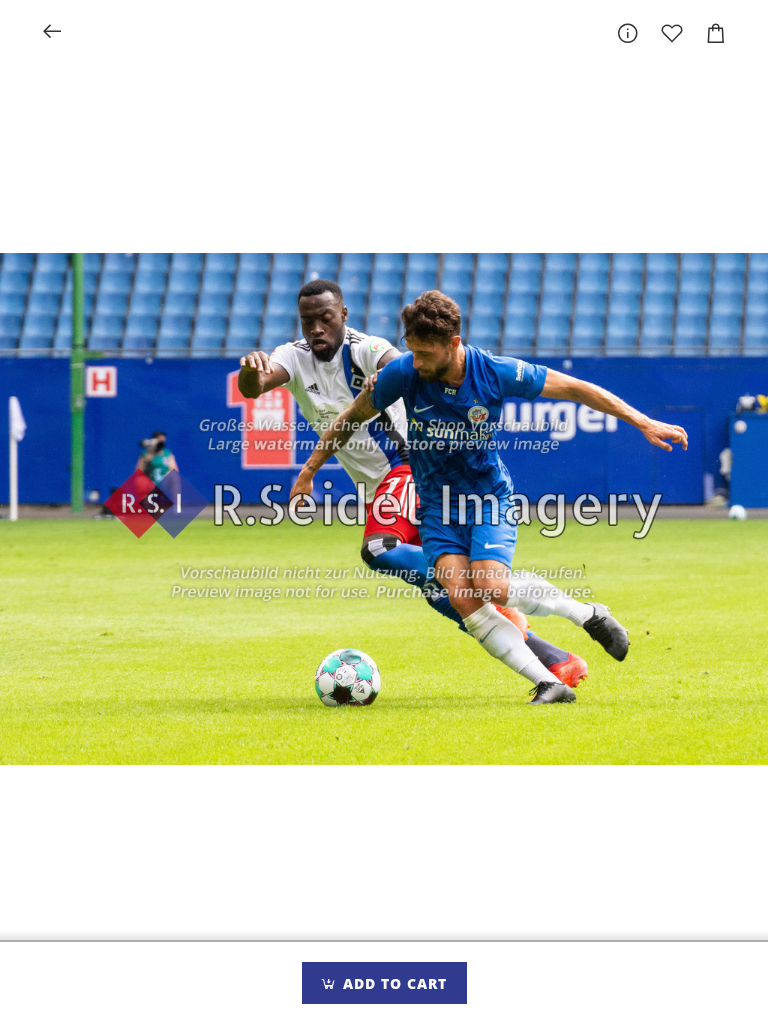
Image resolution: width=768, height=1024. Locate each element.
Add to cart (392, 983)
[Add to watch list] (672, 33)
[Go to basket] (716, 33)
